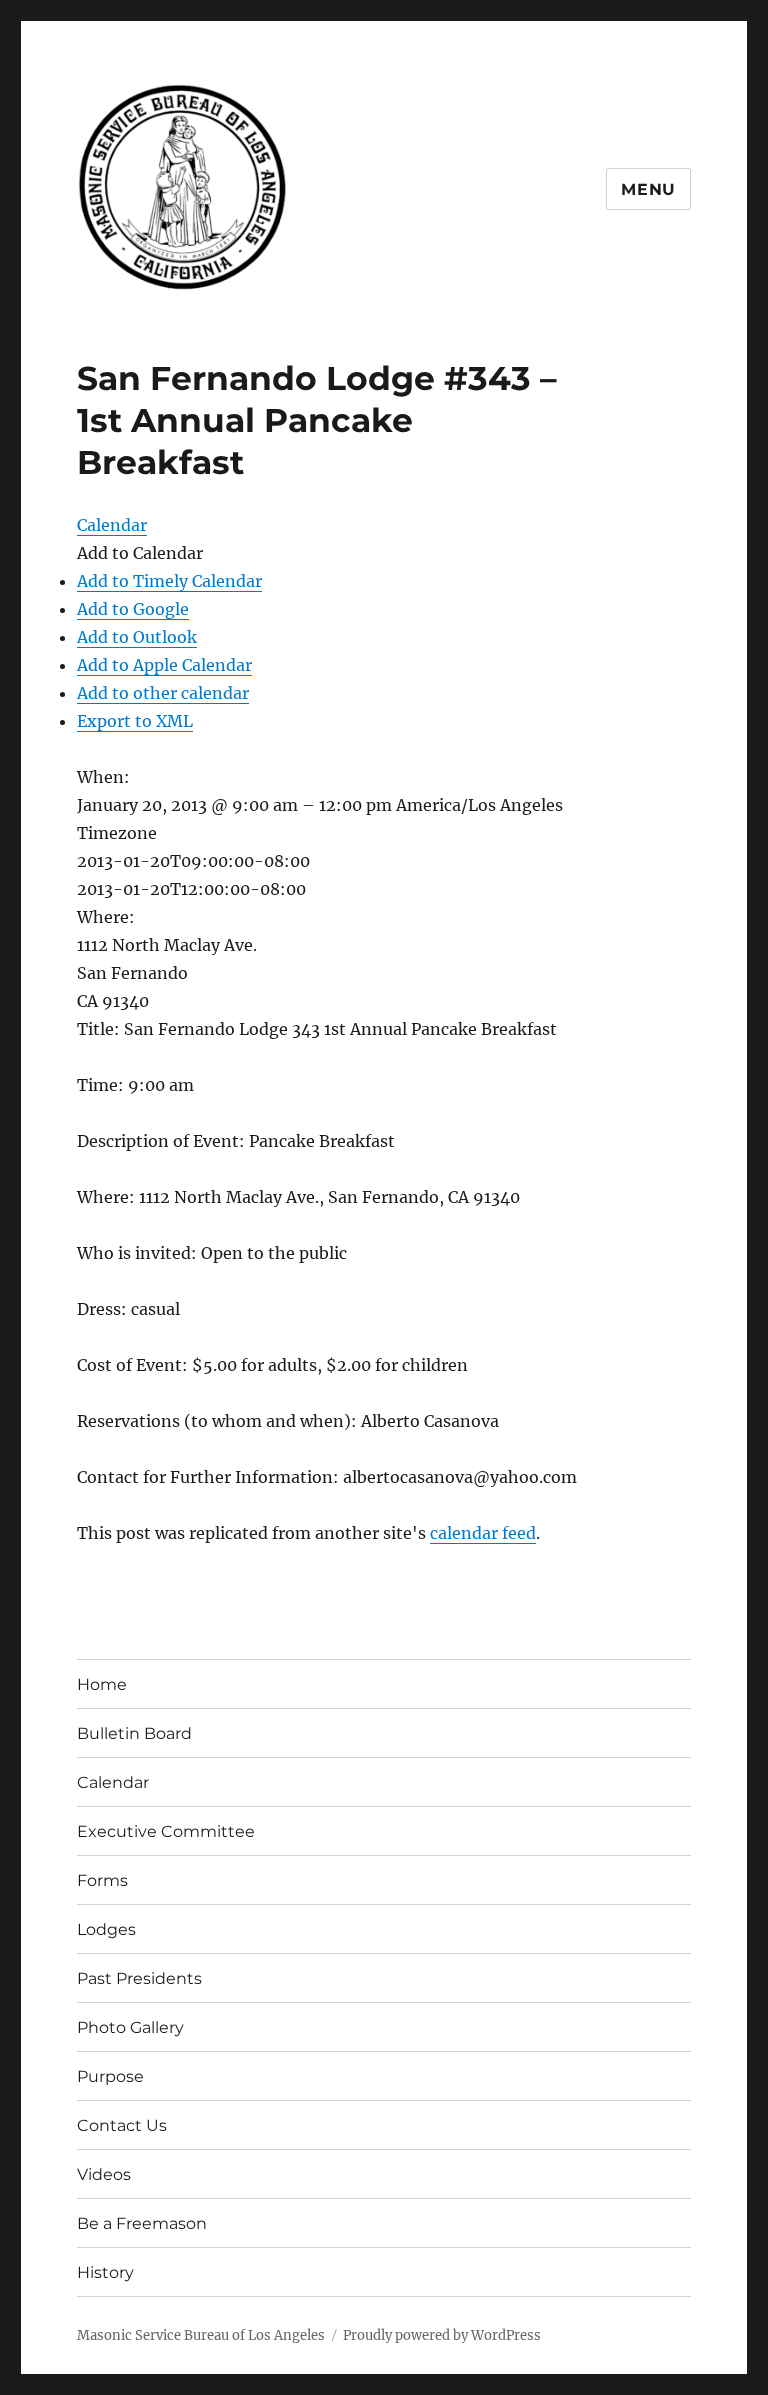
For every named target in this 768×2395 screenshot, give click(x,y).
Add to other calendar (163, 693)
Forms (102, 1880)
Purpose (110, 2076)
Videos (104, 2174)
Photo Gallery (130, 2027)
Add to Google (133, 609)
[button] (140, 553)
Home (102, 1684)
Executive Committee (166, 1831)
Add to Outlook (137, 637)
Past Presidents (139, 1978)
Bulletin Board (134, 1733)
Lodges (106, 1929)
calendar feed (483, 1533)
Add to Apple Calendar (164, 665)
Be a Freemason (142, 2223)
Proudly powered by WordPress (442, 2335)
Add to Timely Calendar (169, 581)
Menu (648, 189)
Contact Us (122, 2125)
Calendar (113, 1782)
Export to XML (135, 721)
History (105, 2272)
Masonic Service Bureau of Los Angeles (201, 2335)
